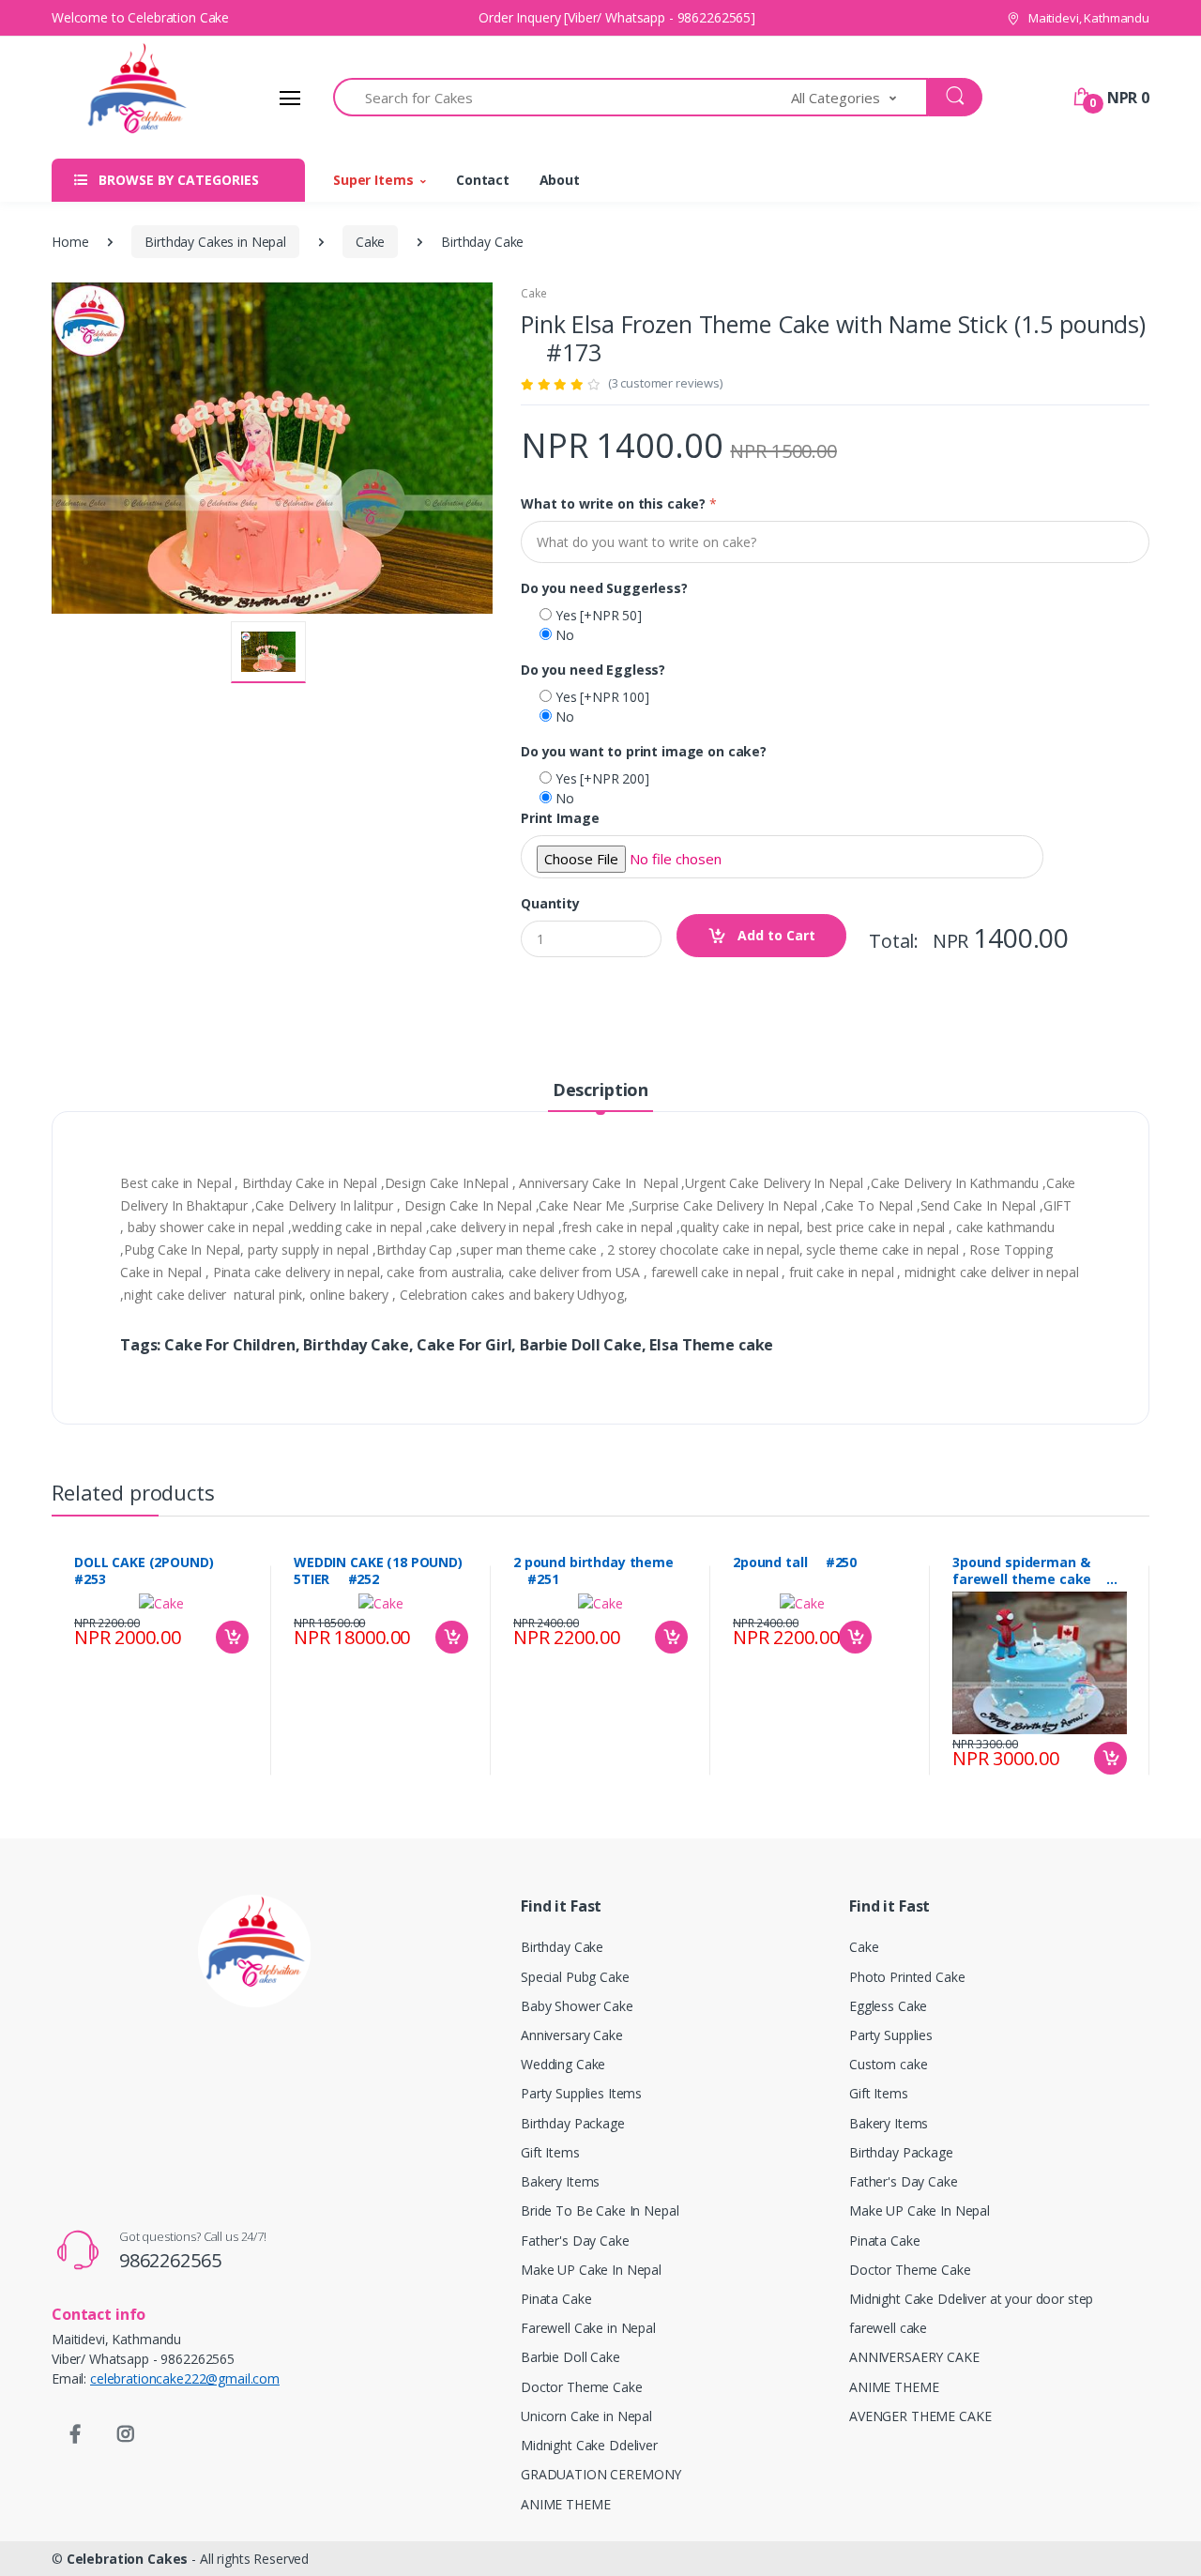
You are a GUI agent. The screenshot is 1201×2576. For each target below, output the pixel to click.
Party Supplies (891, 2035)
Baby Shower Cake (577, 2006)
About (560, 180)
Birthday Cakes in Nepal (215, 242)
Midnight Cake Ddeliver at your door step (971, 2299)
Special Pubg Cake (575, 1977)
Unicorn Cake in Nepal (586, 2416)
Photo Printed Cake (907, 1977)
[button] (859, 97)
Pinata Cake (556, 2299)
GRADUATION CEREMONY (601, 2474)
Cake (370, 242)
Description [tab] (600, 1090)
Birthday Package (573, 2123)
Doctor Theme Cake (582, 2387)
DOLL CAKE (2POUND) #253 (151, 1571)
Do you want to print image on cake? (644, 751)
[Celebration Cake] (122, 98)
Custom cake (888, 2064)
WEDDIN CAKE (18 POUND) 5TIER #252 (378, 1571)
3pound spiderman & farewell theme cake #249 (1029, 1571)
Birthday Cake (562, 1947)
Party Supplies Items (581, 2093)
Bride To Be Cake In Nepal (600, 2210)
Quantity (550, 903)
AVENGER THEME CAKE (920, 2416)
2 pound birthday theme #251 (593, 1571)
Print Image (560, 818)
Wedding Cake (563, 2064)
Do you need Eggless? (593, 670)
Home (70, 242)
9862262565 (170, 2260)
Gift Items (550, 2152)
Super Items (373, 180)
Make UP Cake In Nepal (591, 2270)
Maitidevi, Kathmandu (1087, 18)
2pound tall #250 (795, 1562)
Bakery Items (560, 2181)
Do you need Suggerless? (604, 588)
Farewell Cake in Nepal (588, 2328)
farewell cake (888, 2328)
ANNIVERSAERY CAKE (914, 2357)
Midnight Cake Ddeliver (589, 2445)
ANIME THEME (565, 2504)
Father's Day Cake (575, 2241)
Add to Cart (775, 935)
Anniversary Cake (572, 2035)
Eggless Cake (888, 2006)
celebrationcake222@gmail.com (185, 2378)
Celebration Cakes (128, 2559)
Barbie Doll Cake (570, 2357)
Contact (483, 180)
